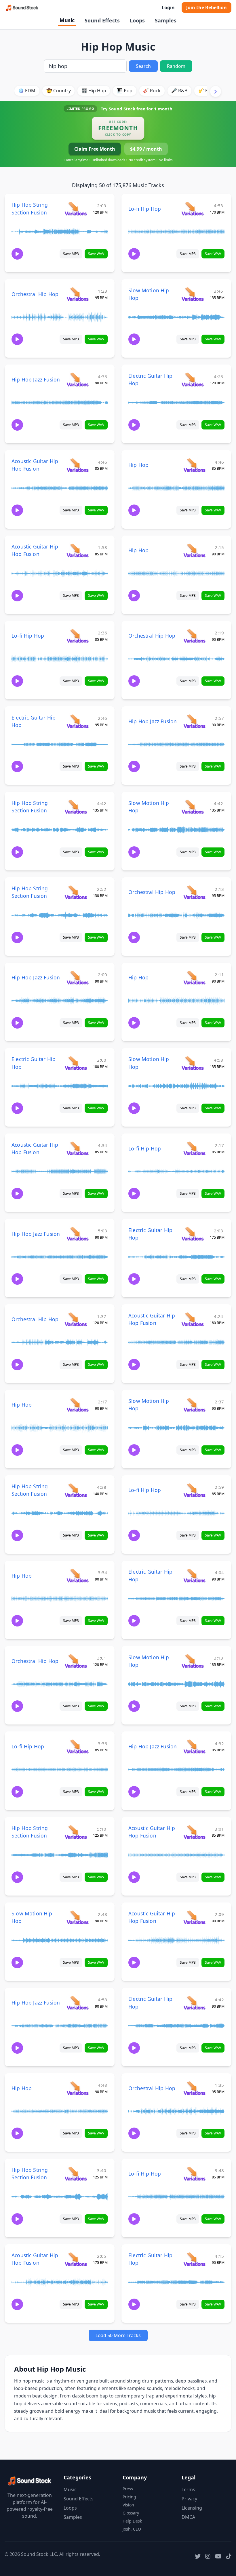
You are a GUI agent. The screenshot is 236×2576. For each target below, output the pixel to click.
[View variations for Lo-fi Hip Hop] (192, 209)
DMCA (188, 2517)
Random (176, 66)
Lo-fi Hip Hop (145, 209)
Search (143, 66)
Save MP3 (71, 254)
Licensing (192, 2508)
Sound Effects (102, 20)
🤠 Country (59, 91)
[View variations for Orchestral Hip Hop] (78, 294)
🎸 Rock (152, 91)
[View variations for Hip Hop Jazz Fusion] (78, 379)
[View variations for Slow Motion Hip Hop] (192, 294)
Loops (137, 20)
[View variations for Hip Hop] (194, 465)
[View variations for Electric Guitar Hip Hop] (192, 379)
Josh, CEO (132, 2529)
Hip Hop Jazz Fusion (36, 379)
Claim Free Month (95, 149)
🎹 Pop (125, 91)
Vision (128, 2505)
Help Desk (132, 2521)
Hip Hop (138, 465)
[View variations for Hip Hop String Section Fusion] (76, 209)
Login (168, 7)
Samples (166, 20)
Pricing (129, 2497)
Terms (188, 2489)
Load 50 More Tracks (118, 2335)
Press (128, 2489)
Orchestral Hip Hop (35, 294)
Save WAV (96, 254)
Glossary (131, 2513)
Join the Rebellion (206, 7)
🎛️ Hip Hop (94, 91)
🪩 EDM (27, 91)
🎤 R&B (179, 91)
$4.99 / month (146, 149)
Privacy (189, 2499)
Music (67, 20)
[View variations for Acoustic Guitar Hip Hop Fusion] (78, 465)
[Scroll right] (216, 91)
